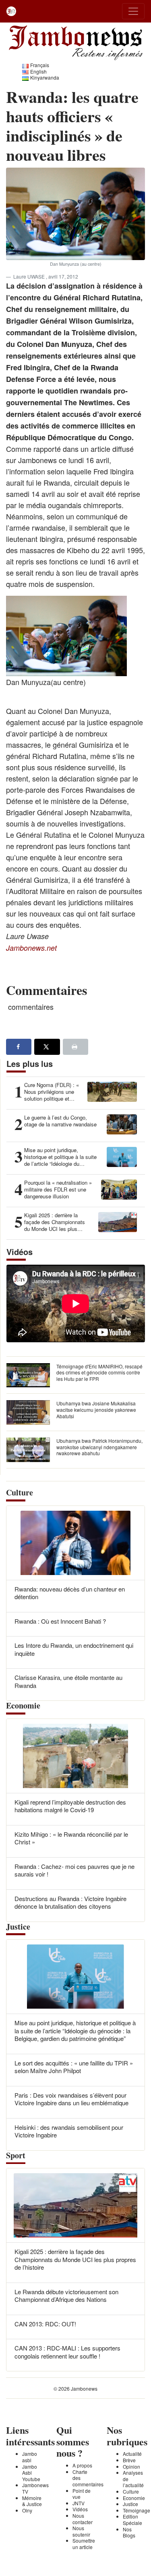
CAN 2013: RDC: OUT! (45, 2324)
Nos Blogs (129, 2532)
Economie (134, 2498)
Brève (129, 2460)
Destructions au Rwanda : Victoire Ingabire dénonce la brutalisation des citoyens (70, 1902)
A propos (82, 2465)
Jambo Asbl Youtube (31, 2473)
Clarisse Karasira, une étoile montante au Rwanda (68, 1681)
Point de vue (82, 2494)
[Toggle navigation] (133, 11)
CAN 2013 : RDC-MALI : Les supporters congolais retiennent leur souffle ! (67, 2352)
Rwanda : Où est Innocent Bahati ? (60, 1621)
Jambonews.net (31, 948)
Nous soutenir (81, 2531)
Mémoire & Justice (32, 2501)
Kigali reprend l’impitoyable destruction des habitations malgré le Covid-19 (70, 1806)
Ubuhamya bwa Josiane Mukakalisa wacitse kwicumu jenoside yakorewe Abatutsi (96, 1409)
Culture (131, 2491)
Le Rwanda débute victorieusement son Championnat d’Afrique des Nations (66, 2296)
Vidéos (80, 2509)
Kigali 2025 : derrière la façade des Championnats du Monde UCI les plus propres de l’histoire (75, 2259)
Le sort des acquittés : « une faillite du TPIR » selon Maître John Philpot (74, 2067)
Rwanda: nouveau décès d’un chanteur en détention (70, 1593)
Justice (130, 2504)
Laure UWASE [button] (30, 276)
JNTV (79, 2503)
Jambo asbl (30, 2457)
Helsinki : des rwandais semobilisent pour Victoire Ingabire (69, 2131)
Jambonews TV (35, 2488)
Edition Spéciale (132, 2520)
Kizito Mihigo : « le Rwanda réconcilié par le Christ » (71, 1838)
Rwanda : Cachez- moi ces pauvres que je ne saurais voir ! (74, 1870)
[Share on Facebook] (19, 1047)
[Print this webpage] (75, 1047)
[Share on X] (47, 1047)
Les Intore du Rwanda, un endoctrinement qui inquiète (74, 1649)
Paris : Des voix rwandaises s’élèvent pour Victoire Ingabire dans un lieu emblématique (71, 2099)
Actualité (132, 2454)
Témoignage (137, 2510)
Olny (27, 2510)
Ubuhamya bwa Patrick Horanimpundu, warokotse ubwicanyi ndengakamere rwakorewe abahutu (99, 1447)
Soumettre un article (84, 2544)
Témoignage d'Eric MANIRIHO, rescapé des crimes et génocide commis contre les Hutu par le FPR (99, 1372)
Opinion (131, 2466)
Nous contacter (83, 2519)
